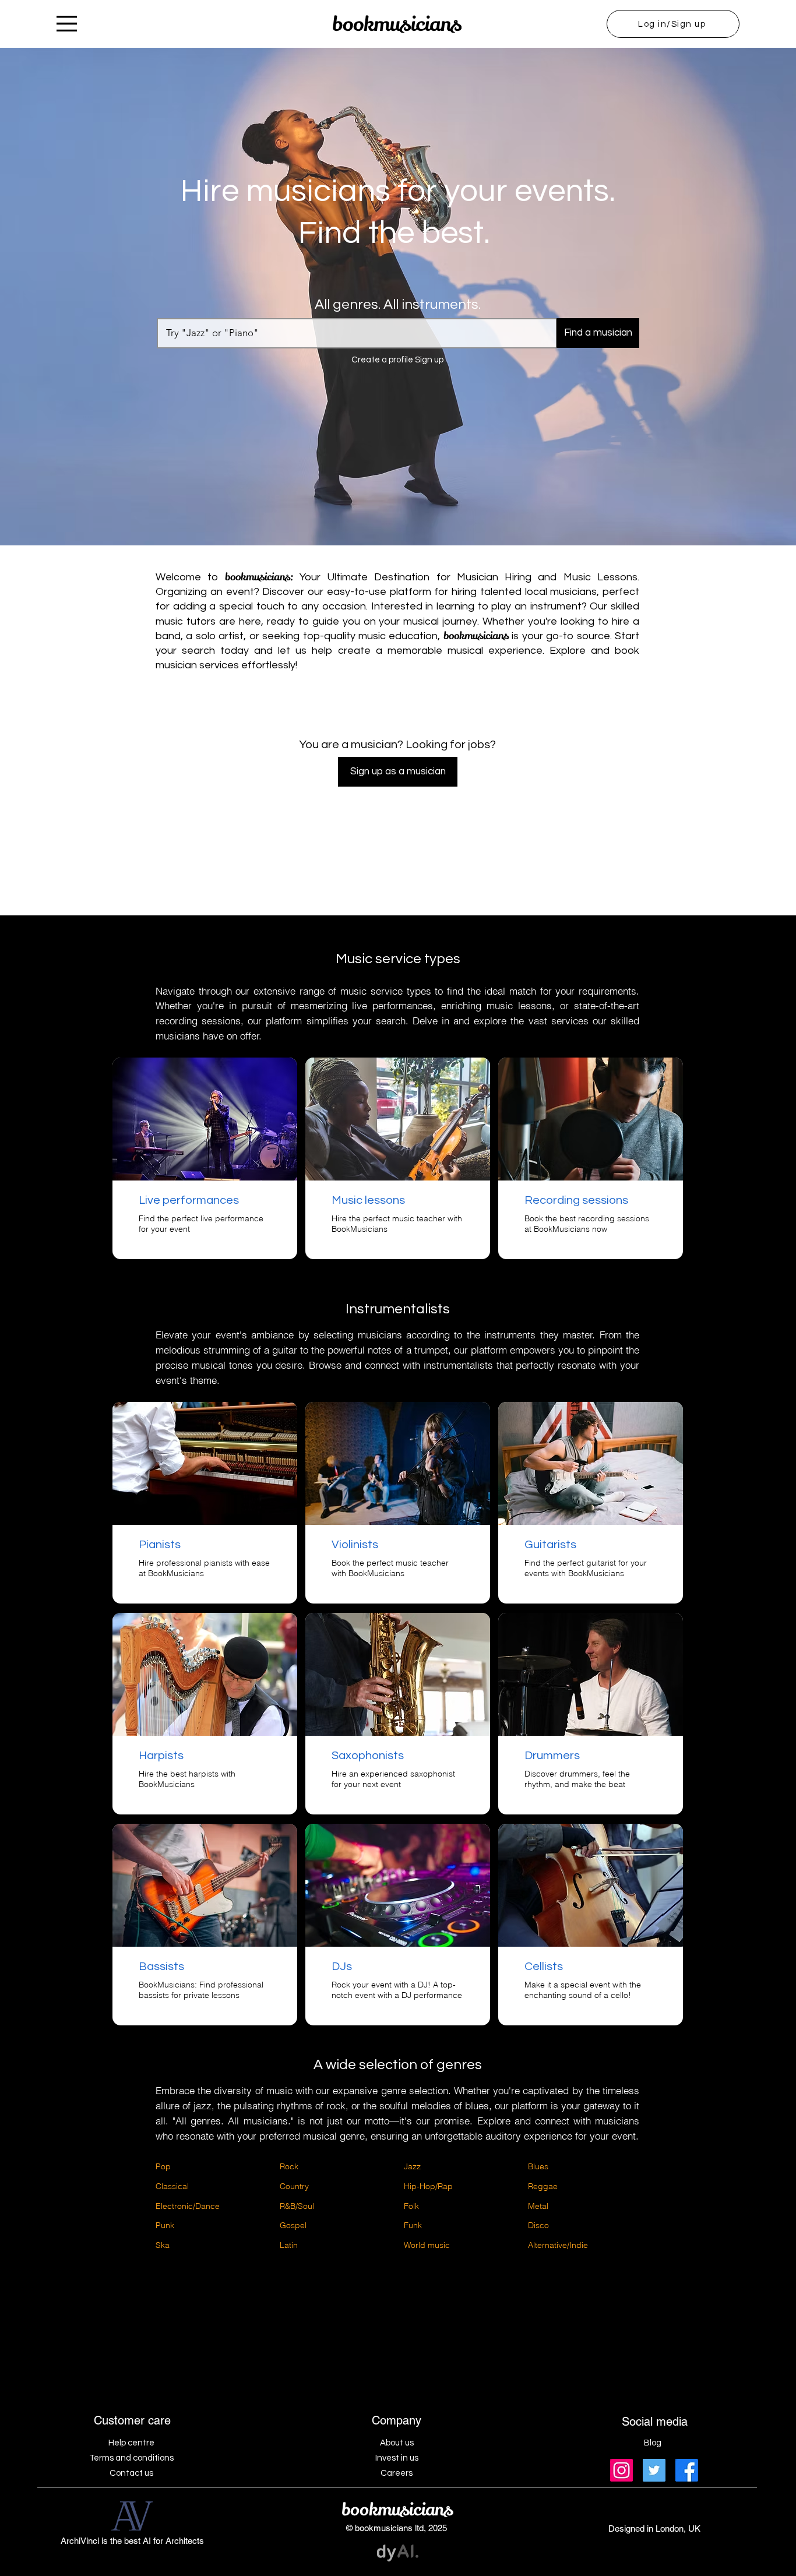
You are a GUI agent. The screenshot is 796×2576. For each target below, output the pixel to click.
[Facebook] (687, 2470)
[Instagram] (621, 2470)
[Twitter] (654, 2470)
